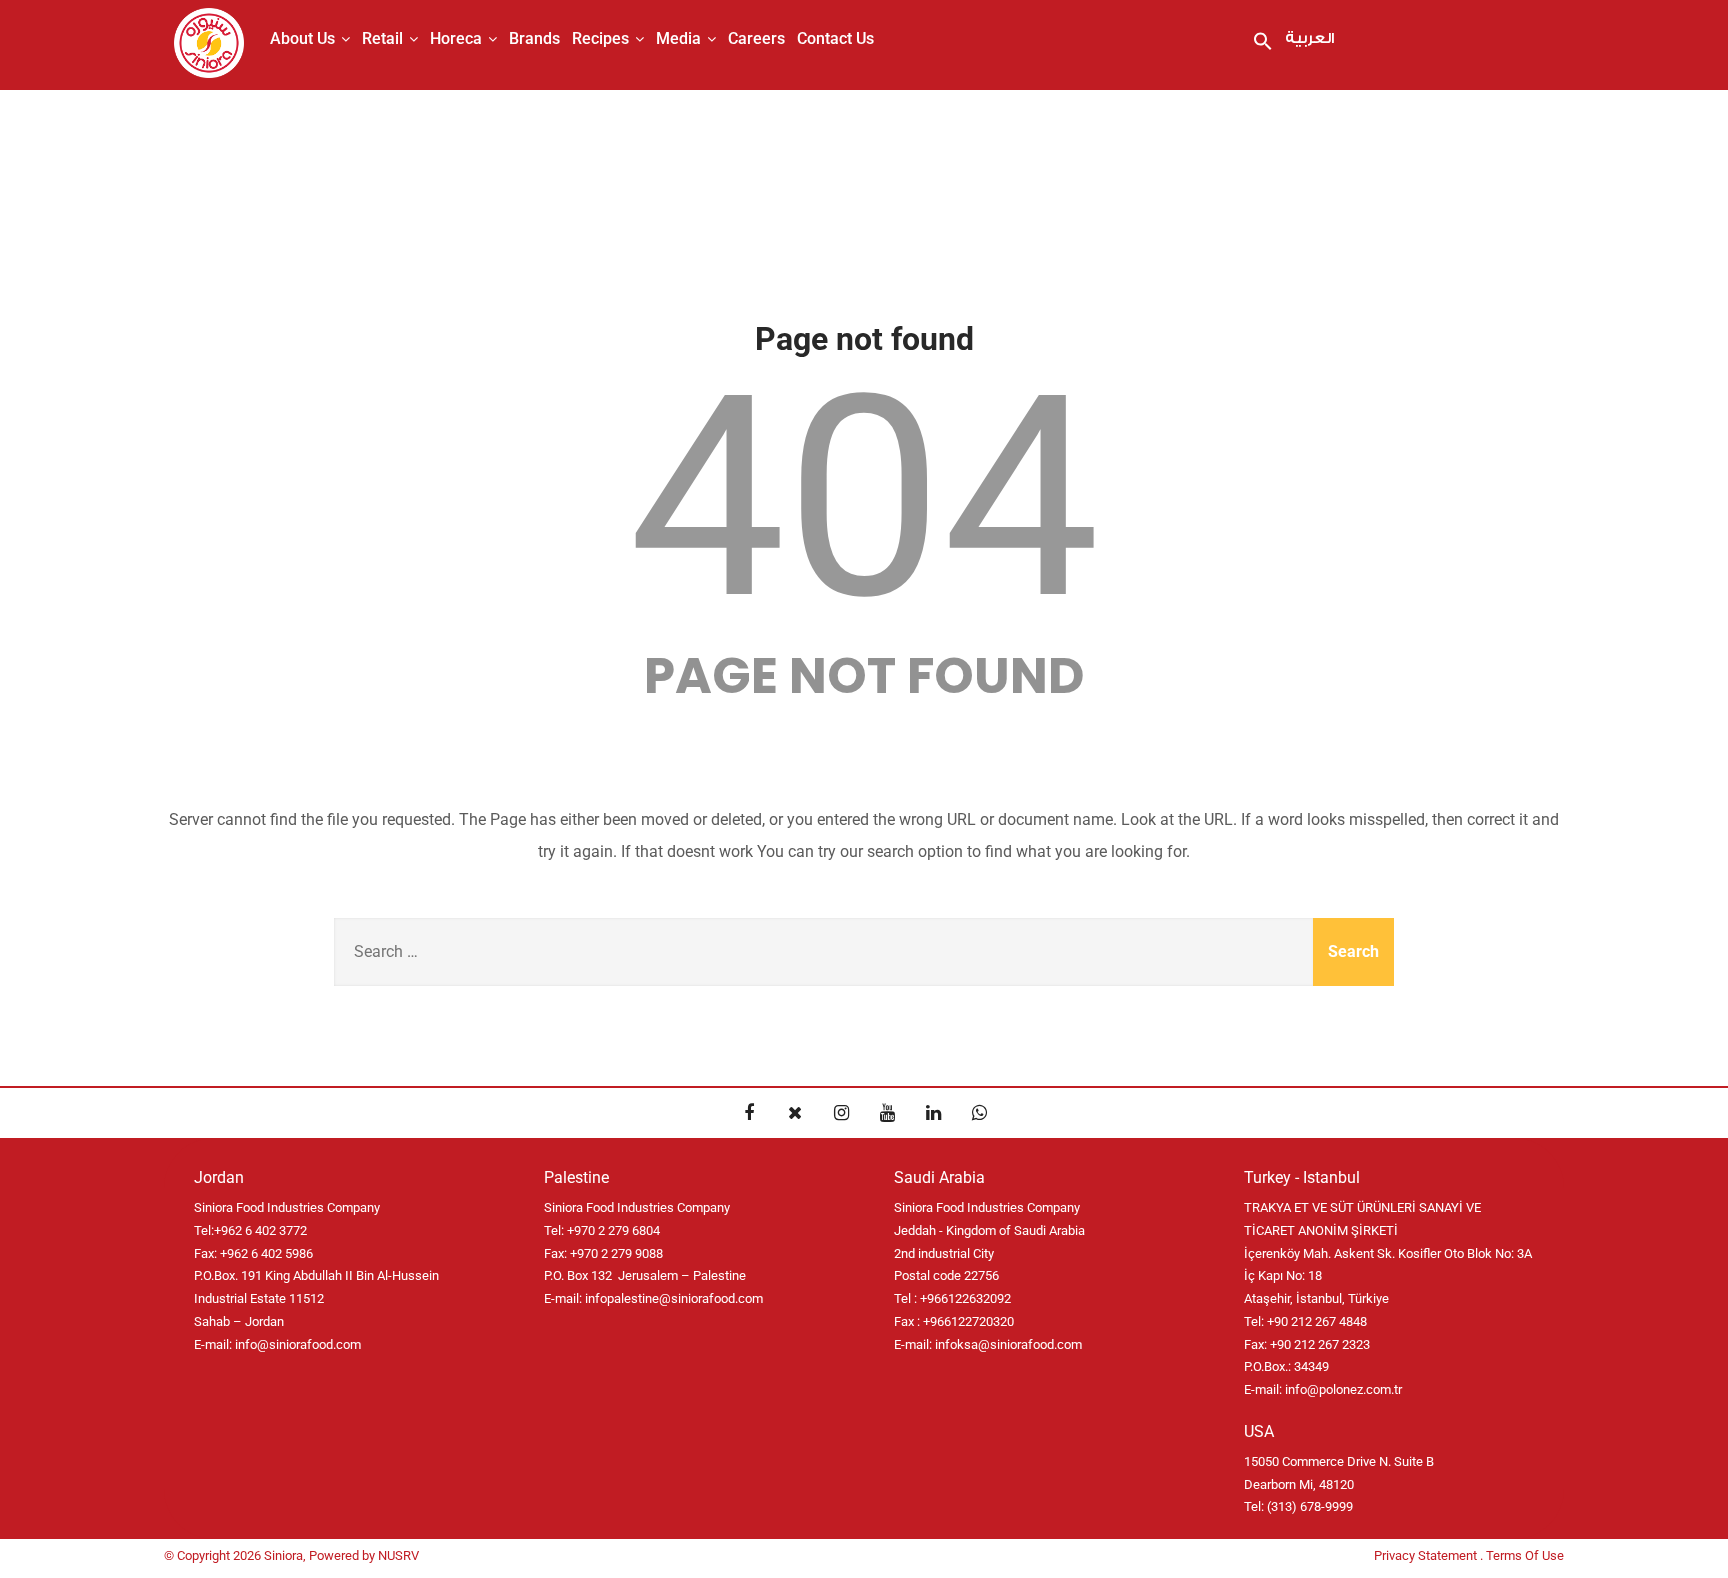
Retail (382, 38)
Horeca (456, 38)
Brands (534, 38)
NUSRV (398, 1555)
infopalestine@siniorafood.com (674, 1298)
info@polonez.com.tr (1343, 1389)
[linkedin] (933, 1113)
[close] (795, 1113)
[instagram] (841, 1113)
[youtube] (887, 1113)
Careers (756, 38)
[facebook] (749, 1113)
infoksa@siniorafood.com (1008, 1344)
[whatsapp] (979, 1113)
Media (678, 38)
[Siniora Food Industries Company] (209, 43)
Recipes (600, 38)
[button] (1263, 42)
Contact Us (835, 38)
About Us (302, 38)
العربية (1309, 38)
